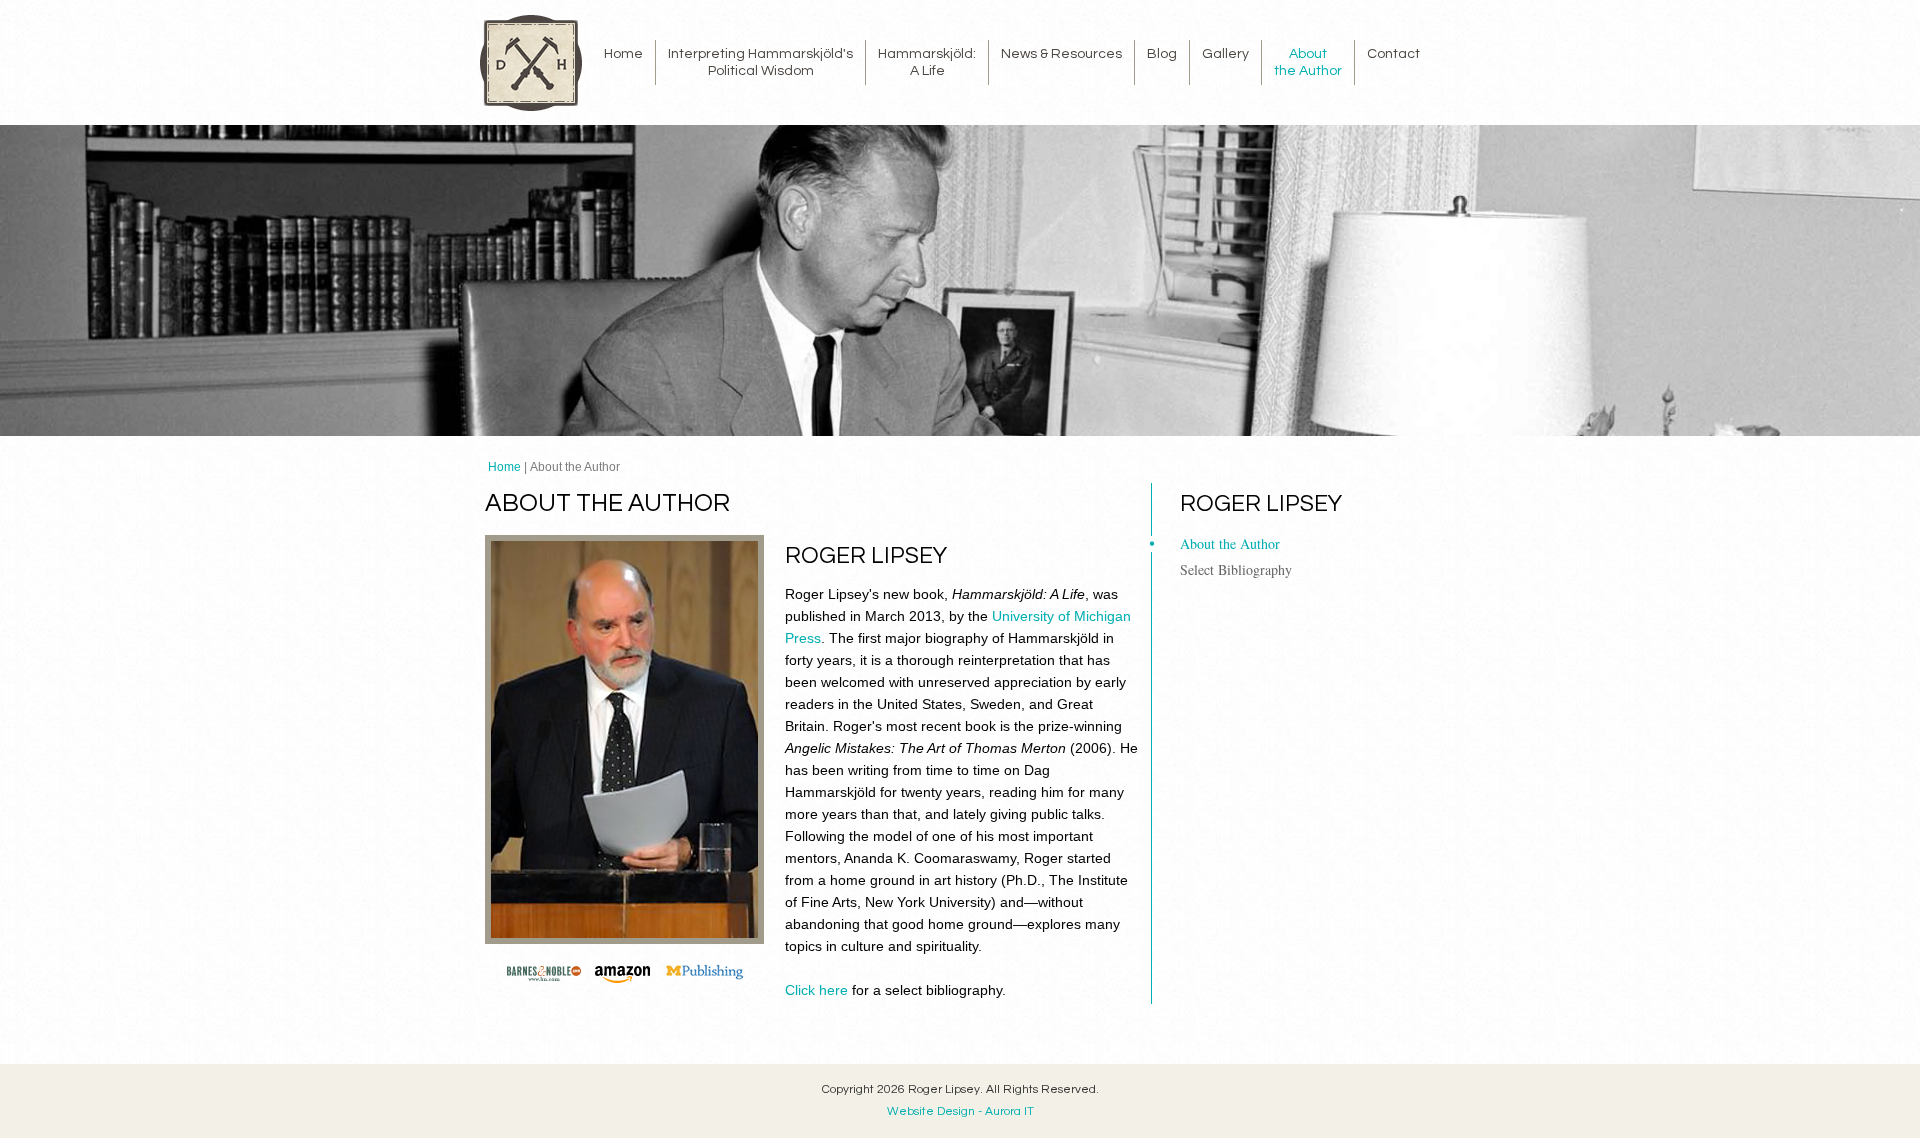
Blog (1162, 54)
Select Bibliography (1236, 569)
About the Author (1230, 543)
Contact (1393, 54)
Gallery (1225, 54)
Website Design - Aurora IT (960, 1111)
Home (623, 54)
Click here (816, 990)
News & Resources (1061, 54)
